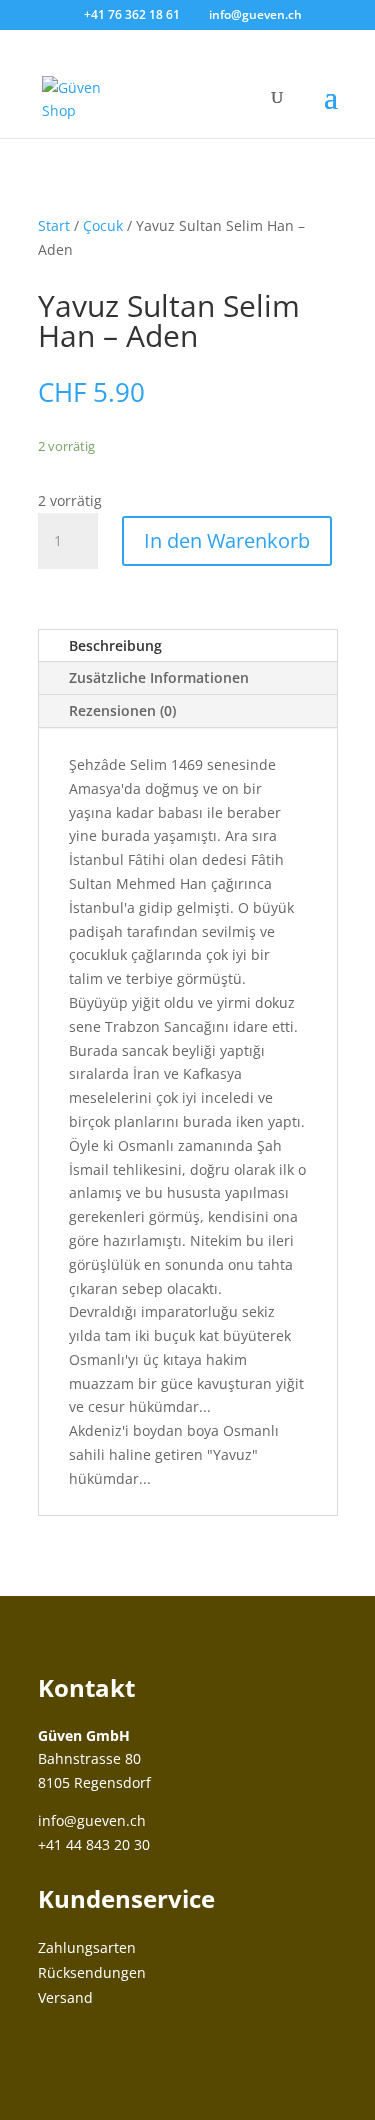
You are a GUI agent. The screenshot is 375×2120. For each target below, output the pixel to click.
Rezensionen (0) (122, 710)
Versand (65, 1997)
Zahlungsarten (87, 1947)
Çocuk (103, 225)
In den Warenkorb (227, 540)
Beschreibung (115, 645)
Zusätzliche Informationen (159, 677)
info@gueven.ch (92, 1820)
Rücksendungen (92, 1972)
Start (54, 225)
